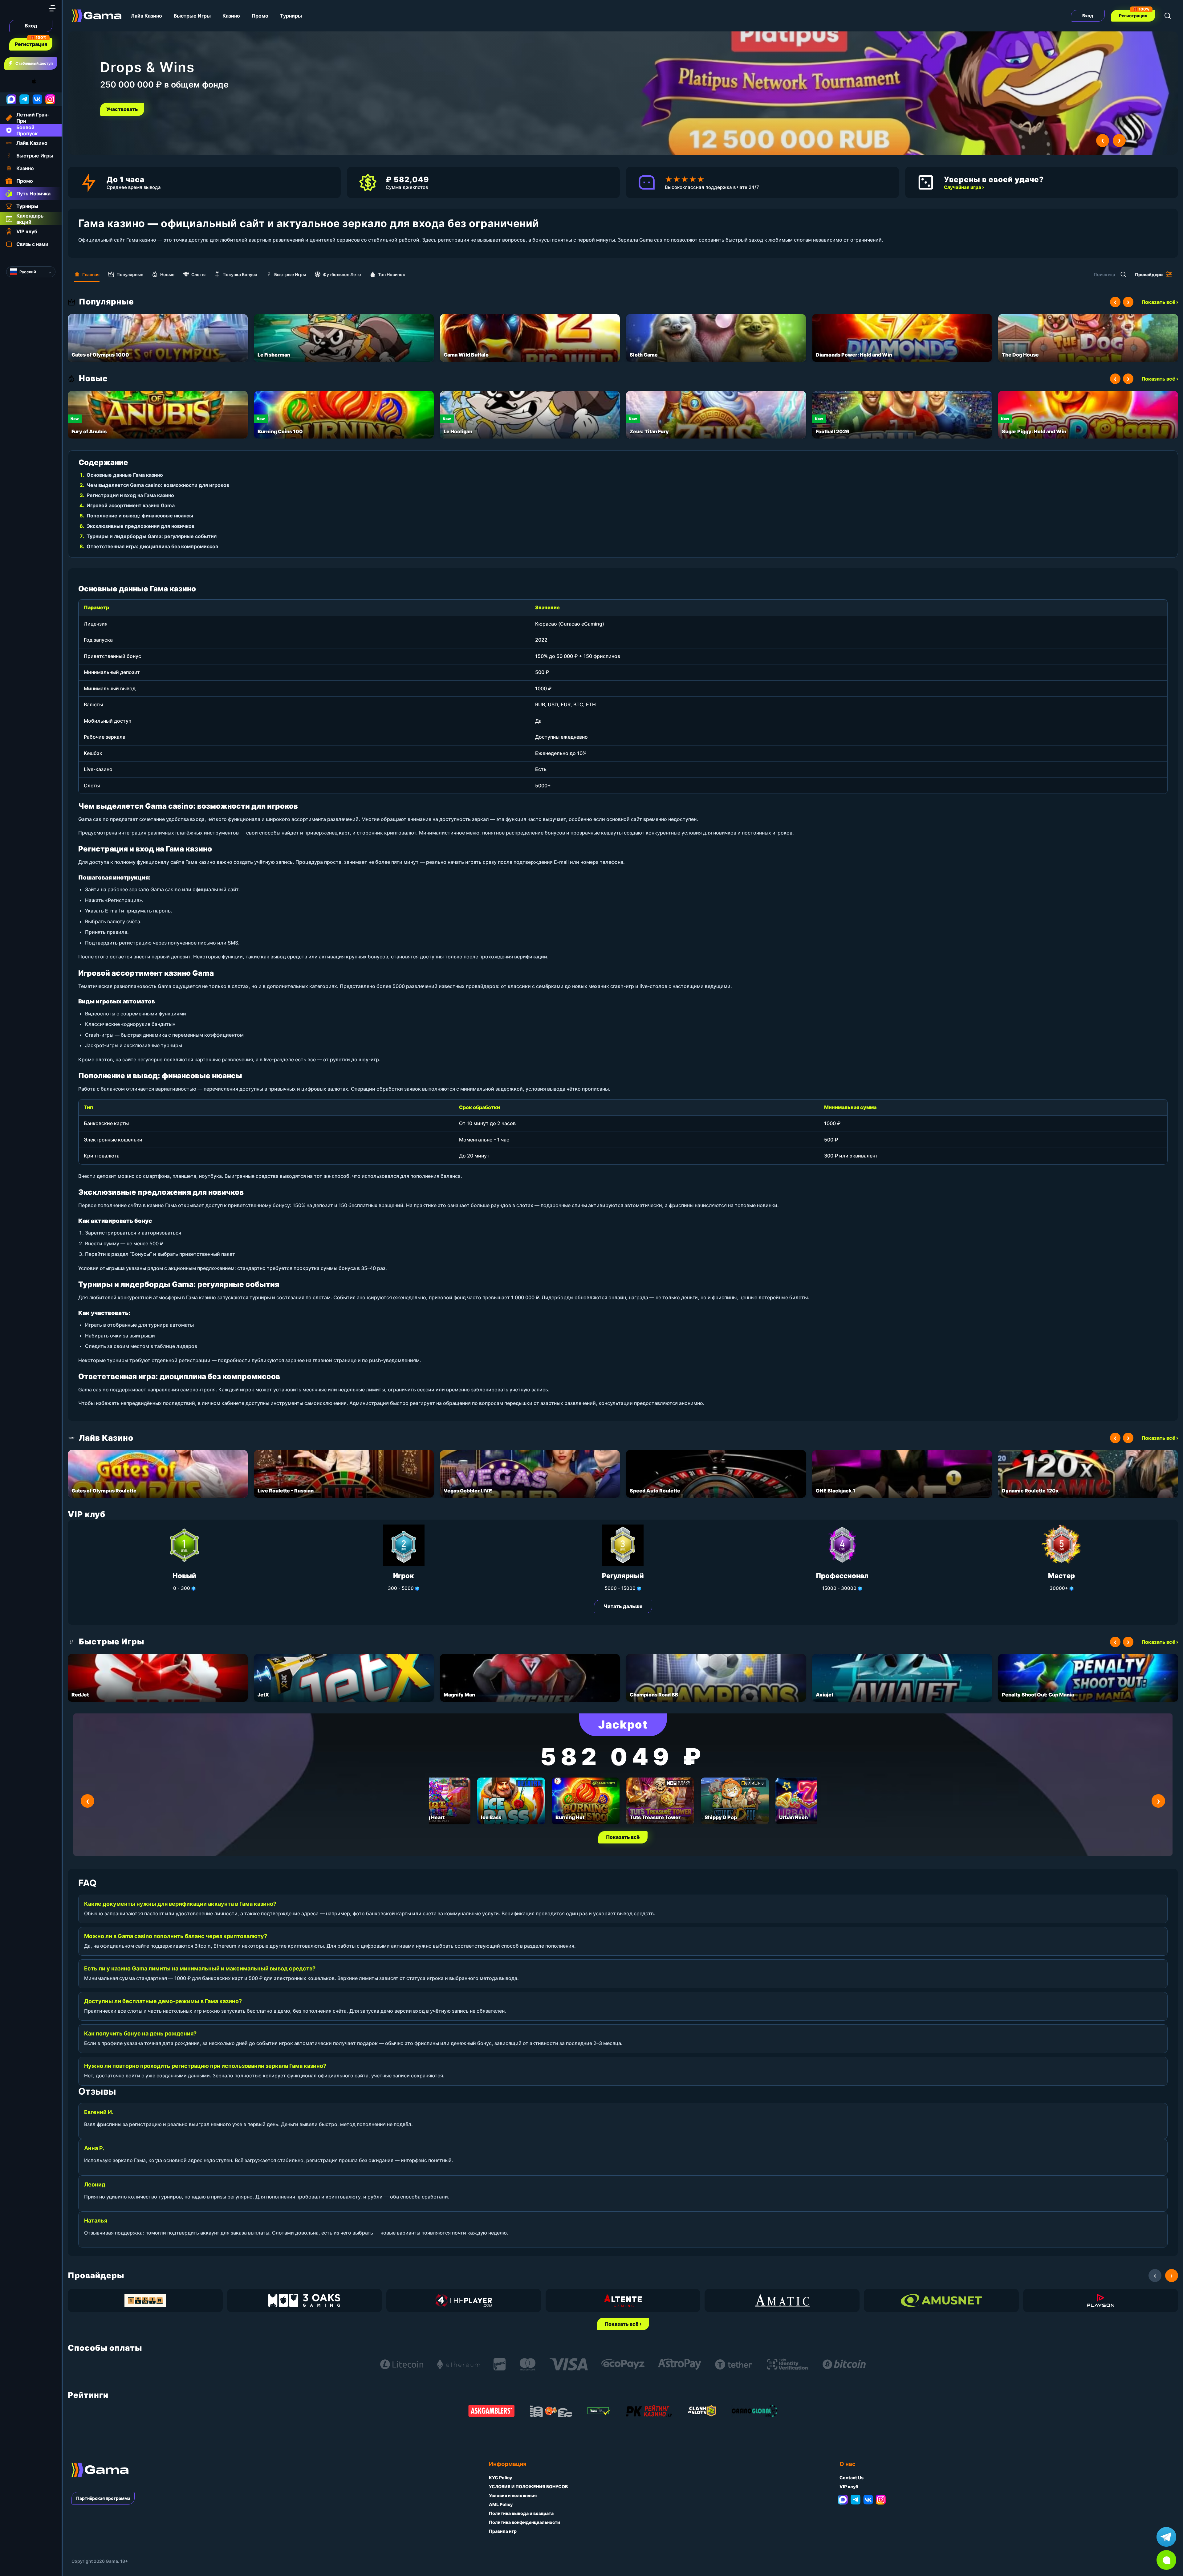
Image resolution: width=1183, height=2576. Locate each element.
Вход (31, 26)
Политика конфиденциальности (524, 2522)
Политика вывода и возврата (521, 2513)
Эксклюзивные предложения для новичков (140, 526)
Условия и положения (513, 2495)
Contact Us (852, 2478)
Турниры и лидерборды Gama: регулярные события (152, 536)
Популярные (130, 274)
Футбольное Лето (342, 274)
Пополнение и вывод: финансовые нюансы (140, 516)
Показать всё (623, 1837)
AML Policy (501, 2504)
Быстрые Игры (192, 16)
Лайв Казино (146, 16)
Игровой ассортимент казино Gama (131, 505)
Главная (91, 274)
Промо (260, 16)
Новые (167, 274)
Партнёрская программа (103, 2498)
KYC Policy (500, 2478)
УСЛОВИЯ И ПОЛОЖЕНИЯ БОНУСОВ (528, 2486)
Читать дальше (623, 1606)
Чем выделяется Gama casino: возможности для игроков (158, 485)
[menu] (52, 8)
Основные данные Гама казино (125, 475)
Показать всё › (1160, 302)
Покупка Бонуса (240, 274)
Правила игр (503, 2531)
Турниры (291, 16)
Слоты (198, 274)
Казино (231, 16)
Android (11, 81)
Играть (117, 109)
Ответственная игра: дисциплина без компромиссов (152, 546)
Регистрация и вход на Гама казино (130, 495)
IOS (41, 81)
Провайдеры (1149, 274)
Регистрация (31, 44)
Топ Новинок (392, 274)
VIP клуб (849, 2486)
